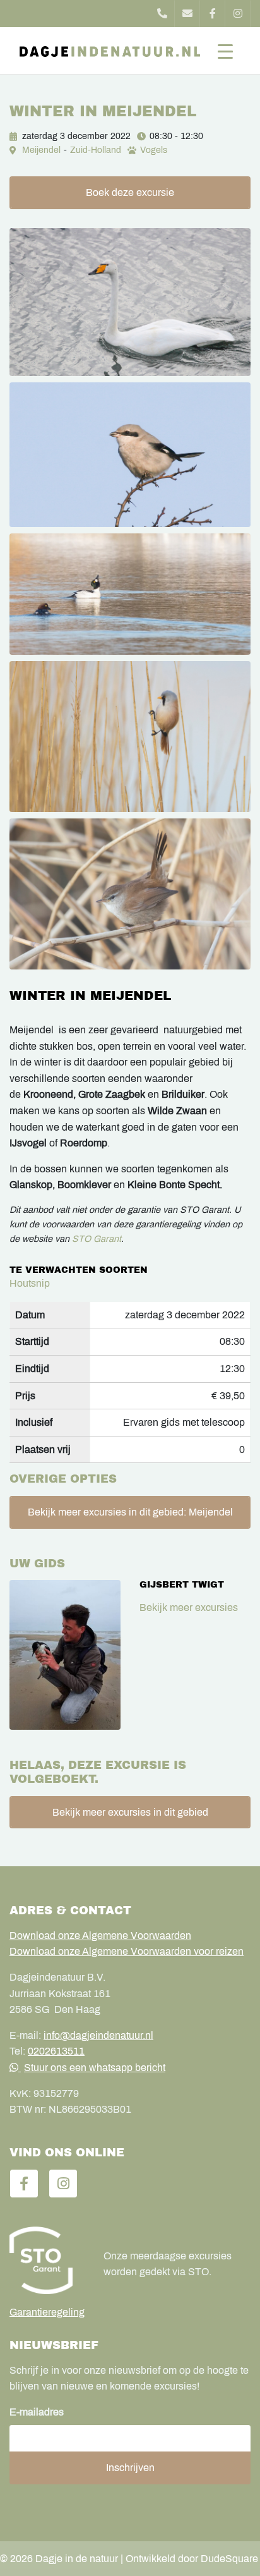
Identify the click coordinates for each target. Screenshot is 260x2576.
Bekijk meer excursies (189, 1607)
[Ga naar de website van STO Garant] (47, 2260)
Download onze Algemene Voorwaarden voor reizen (127, 1951)
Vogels (154, 150)
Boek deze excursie (130, 192)
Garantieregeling (47, 2312)
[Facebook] (213, 14)
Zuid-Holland (96, 150)
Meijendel (41, 150)
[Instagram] (238, 14)
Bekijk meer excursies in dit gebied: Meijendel (130, 1512)
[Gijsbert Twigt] (65, 1655)
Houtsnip (30, 1283)
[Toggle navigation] (225, 51)
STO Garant (97, 1239)
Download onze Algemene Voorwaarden (100, 1935)
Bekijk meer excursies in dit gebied (130, 1812)
